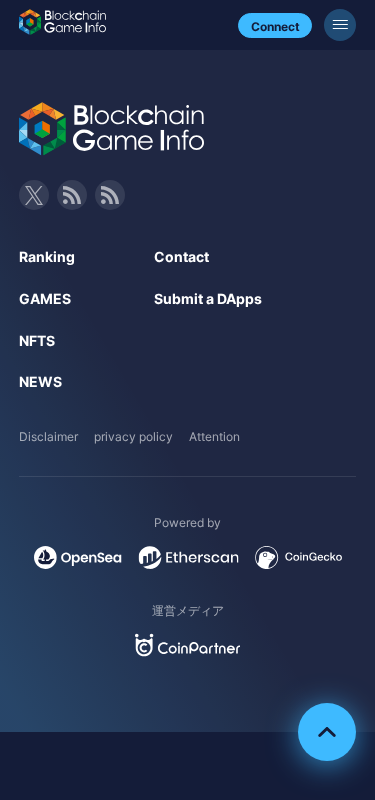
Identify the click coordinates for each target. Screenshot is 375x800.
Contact (181, 256)
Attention (214, 436)
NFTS (37, 340)
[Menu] (340, 25)
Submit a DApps (208, 298)
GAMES (45, 298)
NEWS (40, 381)
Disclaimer (48, 436)
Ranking (47, 256)
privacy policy (133, 436)
